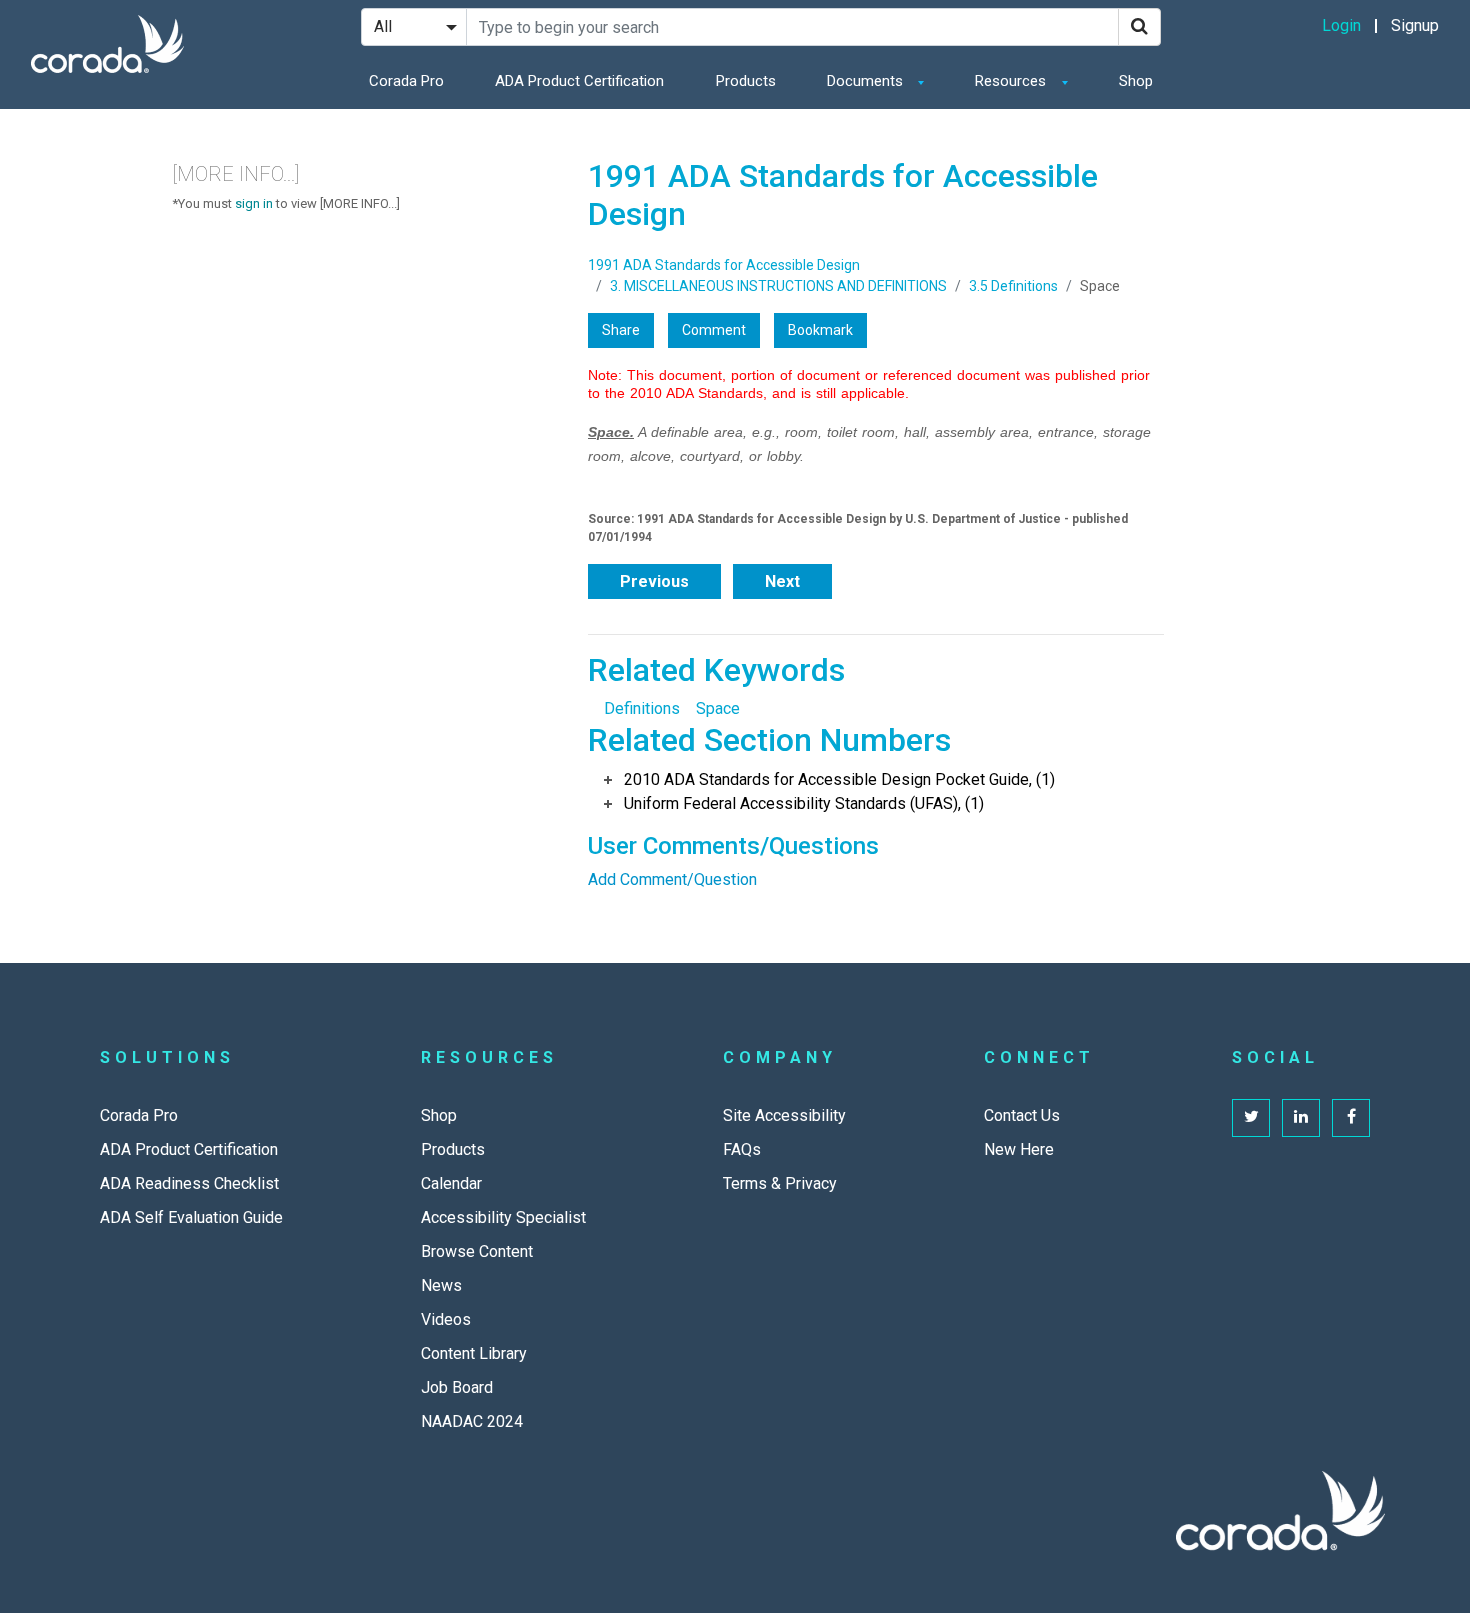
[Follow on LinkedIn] (1301, 1118)
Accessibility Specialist (503, 1217)
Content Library (474, 1353)
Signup (1415, 25)
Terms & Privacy (780, 1183)
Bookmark (820, 330)
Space (718, 708)
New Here (1019, 1149)
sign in (254, 203)
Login (1341, 25)
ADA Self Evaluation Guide (191, 1217)
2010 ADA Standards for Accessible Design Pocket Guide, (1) (839, 779)
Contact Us (1022, 1115)
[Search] (1139, 27)
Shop (1136, 81)
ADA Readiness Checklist (189, 1183)
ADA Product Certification (579, 81)
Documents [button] (867, 81)
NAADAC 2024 (472, 1421)
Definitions (642, 708)
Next (782, 581)
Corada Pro (406, 81)
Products (746, 81)
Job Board (457, 1387)
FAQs (742, 1149)
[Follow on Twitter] (1251, 1118)
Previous (654, 581)
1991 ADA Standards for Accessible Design (724, 265)
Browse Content (477, 1251)
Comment (714, 330)
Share (621, 330)
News (441, 1285)
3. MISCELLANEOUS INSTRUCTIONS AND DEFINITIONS (778, 286)
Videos (446, 1319)
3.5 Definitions (1013, 286)
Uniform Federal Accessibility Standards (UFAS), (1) (804, 803)
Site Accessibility (784, 1115)
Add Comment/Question (672, 879)
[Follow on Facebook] (1351, 1118)
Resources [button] (1012, 81)
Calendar (451, 1183)
